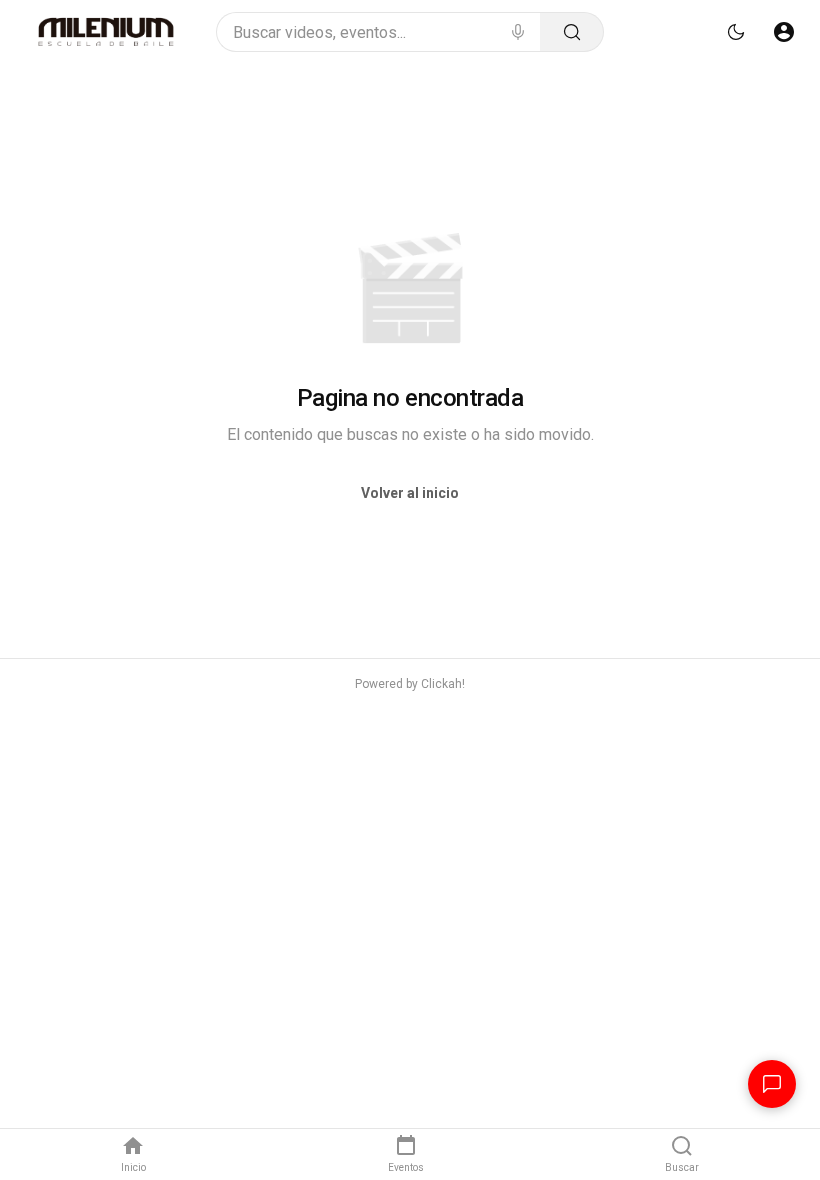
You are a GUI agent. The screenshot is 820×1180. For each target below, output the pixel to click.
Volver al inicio (410, 493)
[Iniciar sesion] (784, 32)
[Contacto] (772, 1084)
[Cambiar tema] (736, 32)
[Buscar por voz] (518, 32)
